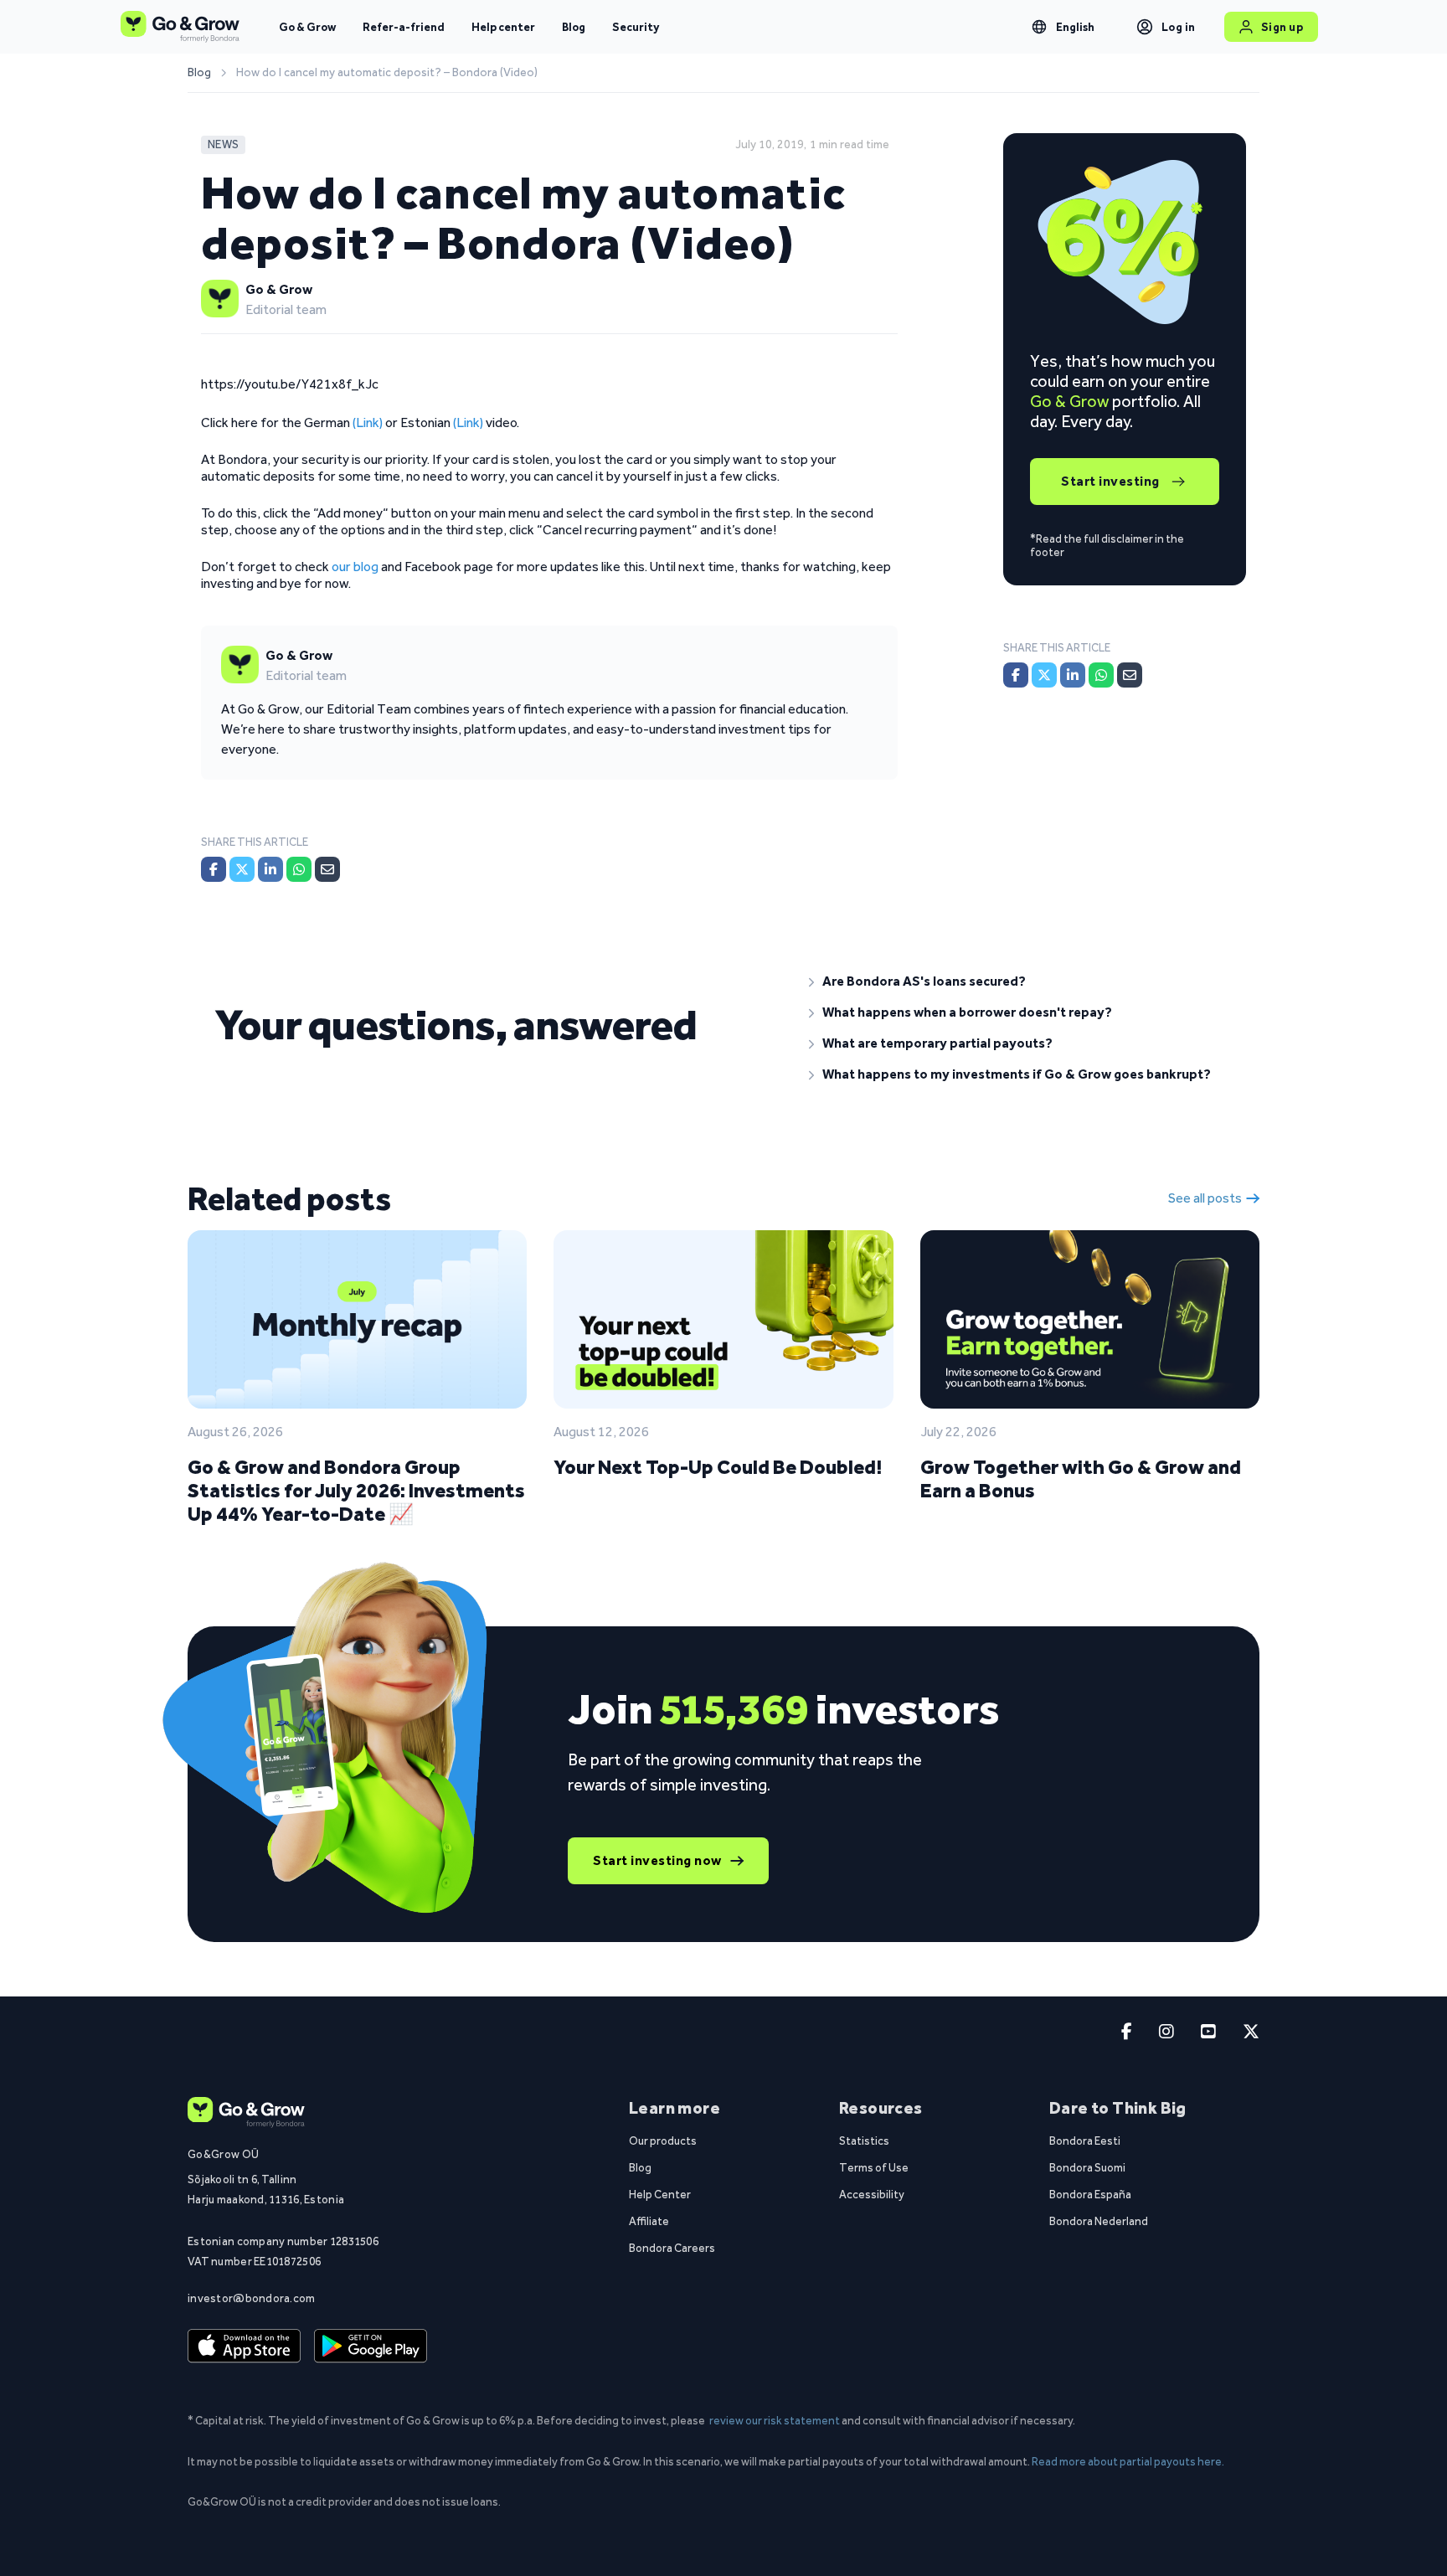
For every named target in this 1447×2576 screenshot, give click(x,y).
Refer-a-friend (404, 27)
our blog (355, 567)
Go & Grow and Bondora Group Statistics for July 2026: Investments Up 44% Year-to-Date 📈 (356, 1490)
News (223, 144)
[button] (1021, 981)
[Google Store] (371, 2347)
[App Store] (244, 2347)
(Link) (368, 422)
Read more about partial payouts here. (1128, 2461)
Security (636, 27)
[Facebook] (214, 869)
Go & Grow (307, 27)
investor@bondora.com (252, 2298)
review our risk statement (775, 2420)
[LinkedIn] (270, 869)
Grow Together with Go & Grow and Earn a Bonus (1081, 1479)
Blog (574, 27)
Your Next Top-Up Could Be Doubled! (718, 1467)
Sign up (1282, 27)
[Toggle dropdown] (1039, 27)
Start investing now (657, 1860)
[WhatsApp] (299, 869)
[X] (242, 869)
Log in (1179, 27)
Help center (503, 27)
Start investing (1110, 481)
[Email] (327, 869)
